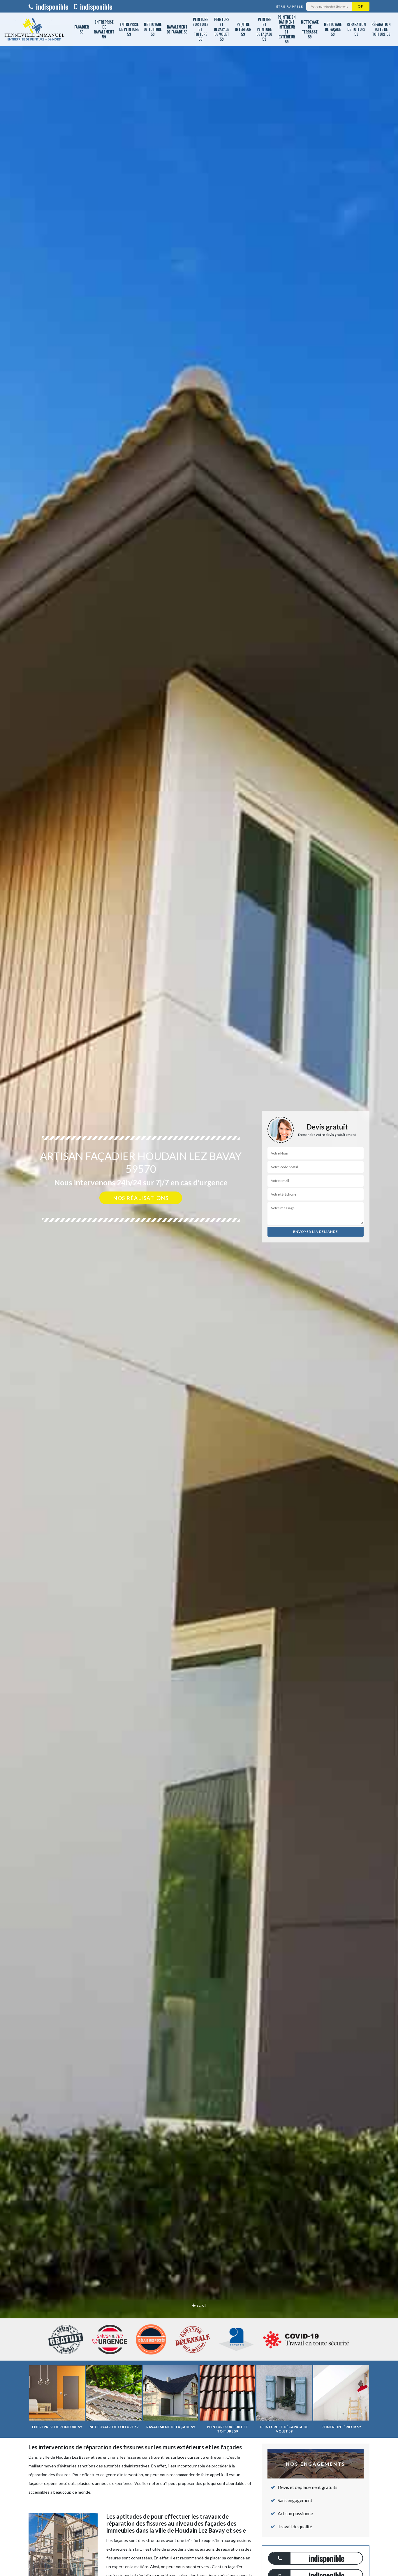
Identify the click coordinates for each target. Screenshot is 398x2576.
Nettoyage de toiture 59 (153, 29)
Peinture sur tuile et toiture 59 (200, 29)
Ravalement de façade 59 (177, 29)
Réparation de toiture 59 (356, 29)
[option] (199, 1288)
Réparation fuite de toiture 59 (381, 29)
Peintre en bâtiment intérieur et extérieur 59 (287, 29)
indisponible (51, 6)
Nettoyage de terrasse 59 (310, 29)
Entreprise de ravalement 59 (104, 29)
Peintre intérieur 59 (243, 29)
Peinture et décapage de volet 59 (222, 29)
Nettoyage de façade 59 (333, 29)
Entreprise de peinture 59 (129, 29)
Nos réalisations (141, 1198)
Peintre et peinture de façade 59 (264, 29)
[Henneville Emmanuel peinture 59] (34, 29)
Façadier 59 (82, 29)
